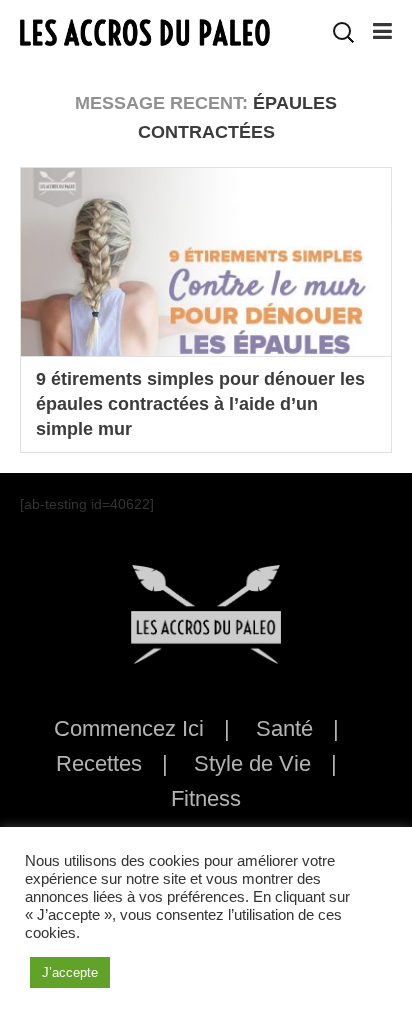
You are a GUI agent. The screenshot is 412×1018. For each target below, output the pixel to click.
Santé (284, 728)
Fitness (206, 798)
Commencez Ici (129, 728)
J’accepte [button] (70, 972)
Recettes (99, 763)
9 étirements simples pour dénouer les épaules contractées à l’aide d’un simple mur (200, 404)
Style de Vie (252, 763)
